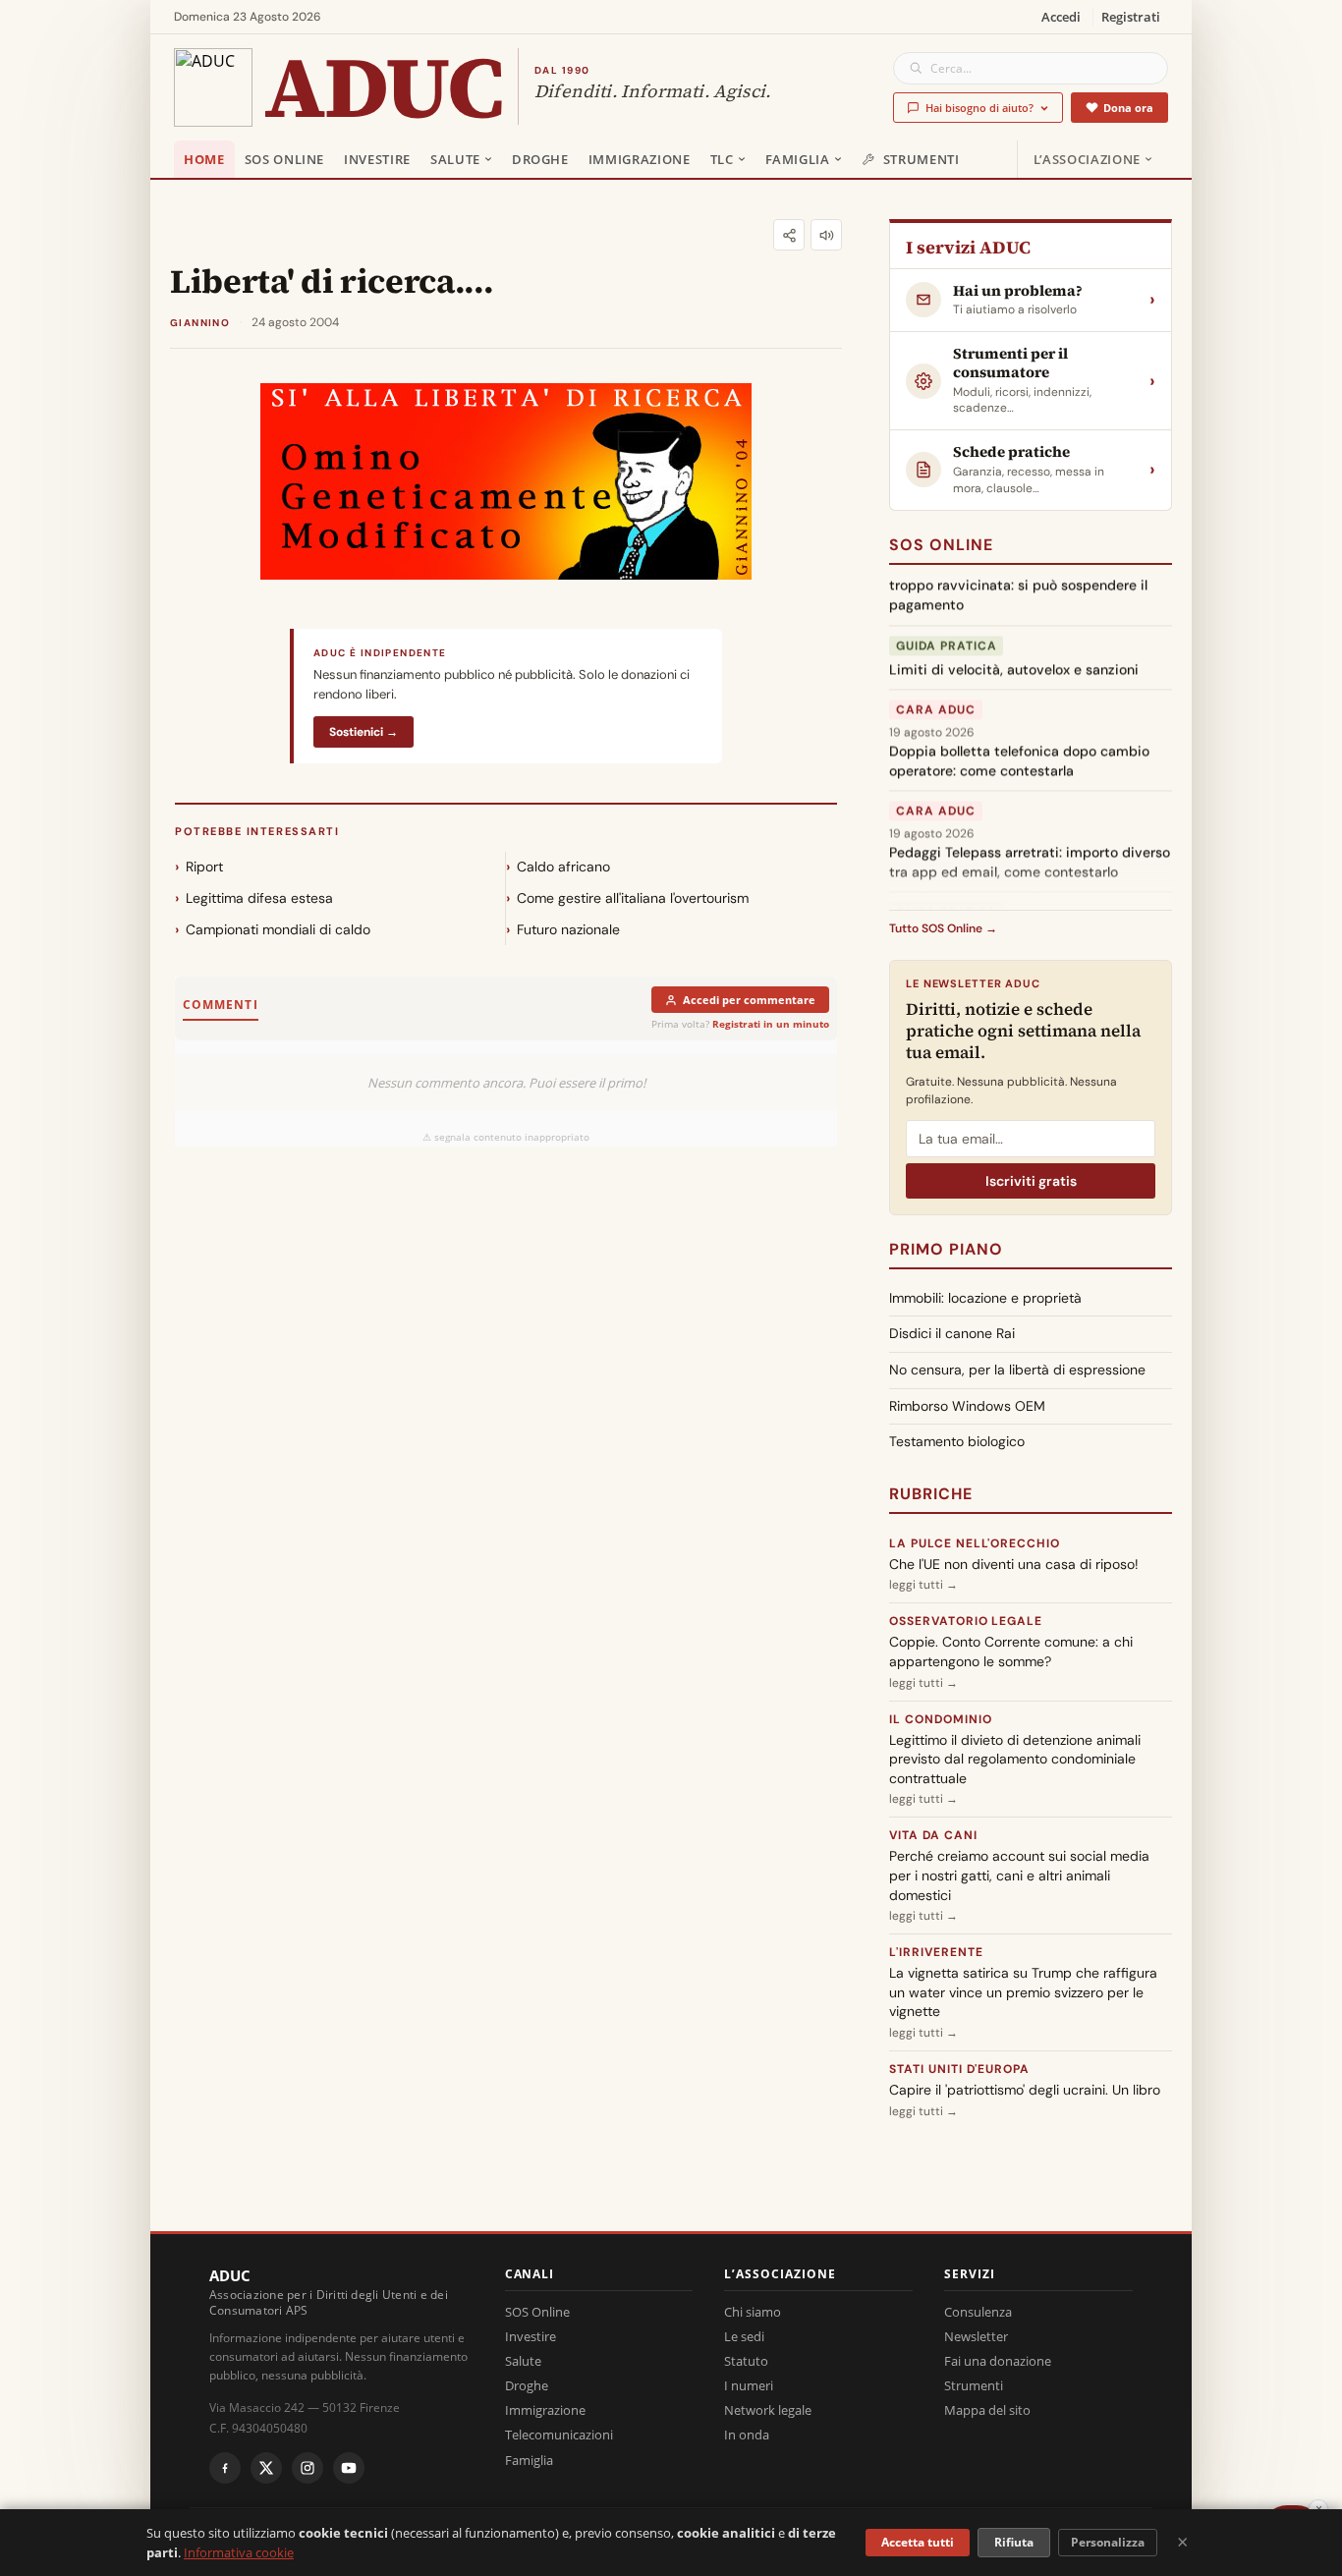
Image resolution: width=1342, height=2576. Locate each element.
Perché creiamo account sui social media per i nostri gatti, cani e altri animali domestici (1019, 1875)
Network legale (768, 2410)
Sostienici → (363, 732)
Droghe (540, 159)
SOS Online (285, 159)
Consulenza (978, 2312)
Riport (204, 867)
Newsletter (976, 2336)
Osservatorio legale (966, 1621)
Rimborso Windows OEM (967, 1406)
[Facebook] (225, 2468)
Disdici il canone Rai (952, 1333)
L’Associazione (1087, 159)
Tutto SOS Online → (943, 928)
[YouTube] (349, 2468)
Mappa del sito (987, 2410)
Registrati (1131, 17)
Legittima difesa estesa (259, 898)
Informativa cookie (239, 2552)
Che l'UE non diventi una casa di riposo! (1014, 1564)
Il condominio (940, 1719)
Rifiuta (1014, 2542)
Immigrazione (640, 159)
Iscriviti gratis (1031, 1181)
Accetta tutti (918, 2542)
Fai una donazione (998, 2361)
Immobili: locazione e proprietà (985, 1298)
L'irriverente (936, 1952)
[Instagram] (308, 2468)
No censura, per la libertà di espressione (1017, 1370)
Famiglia (798, 159)
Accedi (1061, 17)
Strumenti (922, 159)
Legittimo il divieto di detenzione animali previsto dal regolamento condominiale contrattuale (1015, 1759)
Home (204, 159)
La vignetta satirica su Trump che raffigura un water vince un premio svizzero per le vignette (1023, 1992)
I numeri (749, 2385)
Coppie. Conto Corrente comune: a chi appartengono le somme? (1011, 1652)
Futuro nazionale (568, 929)
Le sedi (744, 2336)
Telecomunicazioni (559, 2435)
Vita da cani (933, 1835)
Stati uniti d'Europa (959, 2069)
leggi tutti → (923, 1585)
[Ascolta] (826, 235)
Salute (455, 159)
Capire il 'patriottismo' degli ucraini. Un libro (1025, 2090)
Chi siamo (753, 2312)
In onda (747, 2435)
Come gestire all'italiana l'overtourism (633, 898)
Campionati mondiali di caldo (278, 929)
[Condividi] (789, 235)
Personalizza (1108, 2542)
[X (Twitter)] (266, 2468)
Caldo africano (563, 867)
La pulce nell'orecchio (975, 1543)
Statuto (746, 2361)
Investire (377, 159)
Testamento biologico (957, 1441)
